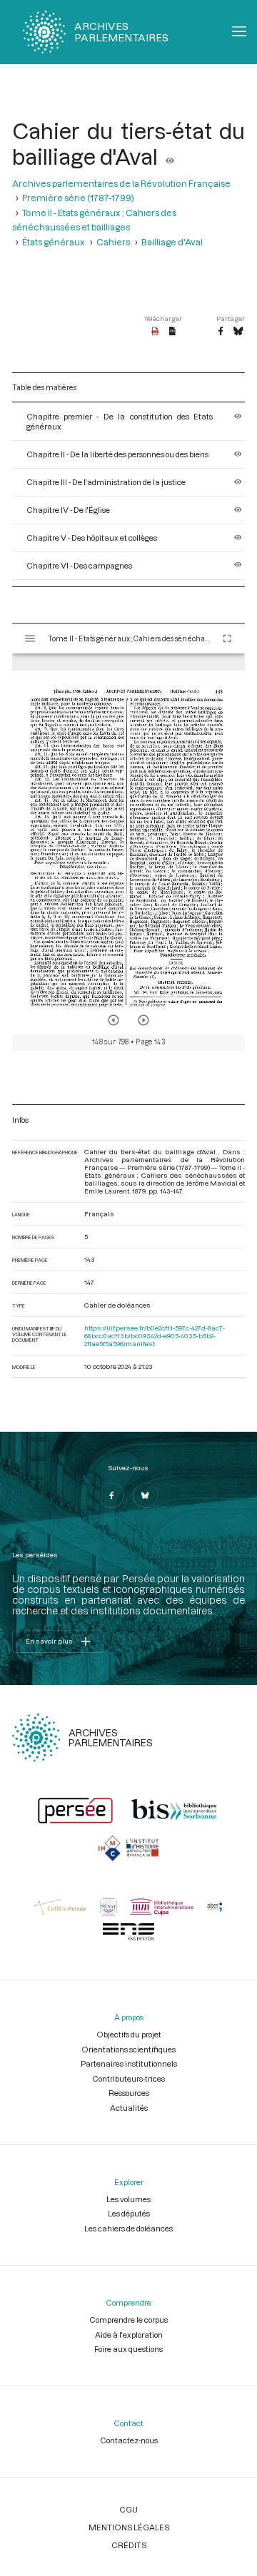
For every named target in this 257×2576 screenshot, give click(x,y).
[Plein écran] (227, 638)
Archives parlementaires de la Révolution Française (121, 183)
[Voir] (170, 156)
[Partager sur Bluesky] (238, 332)
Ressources (129, 2093)
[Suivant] (143, 1020)
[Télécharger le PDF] (155, 332)
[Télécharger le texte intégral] (172, 332)
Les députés (129, 2213)
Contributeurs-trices (128, 2078)
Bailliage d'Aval (172, 242)
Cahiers (113, 242)
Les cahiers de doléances (128, 2228)
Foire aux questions (128, 2349)
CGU (128, 2509)
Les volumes (128, 2199)
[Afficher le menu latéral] (30, 638)
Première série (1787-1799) (78, 198)
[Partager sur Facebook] (221, 332)
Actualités (129, 2108)
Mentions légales (129, 2527)
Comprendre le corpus (128, 2320)
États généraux (54, 242)
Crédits (129, 2545)
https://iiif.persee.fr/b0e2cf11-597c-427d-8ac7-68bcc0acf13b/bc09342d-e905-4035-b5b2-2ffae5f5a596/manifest (155, 1336)
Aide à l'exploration (129, 2335)
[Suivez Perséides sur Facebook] (111, 1495)
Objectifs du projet (129, 2034)
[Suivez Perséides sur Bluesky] (146, 1495)
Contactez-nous (129, 2440)
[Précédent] (114, 1020)
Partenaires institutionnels (129, 2063)
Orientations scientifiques (128, 2049)
